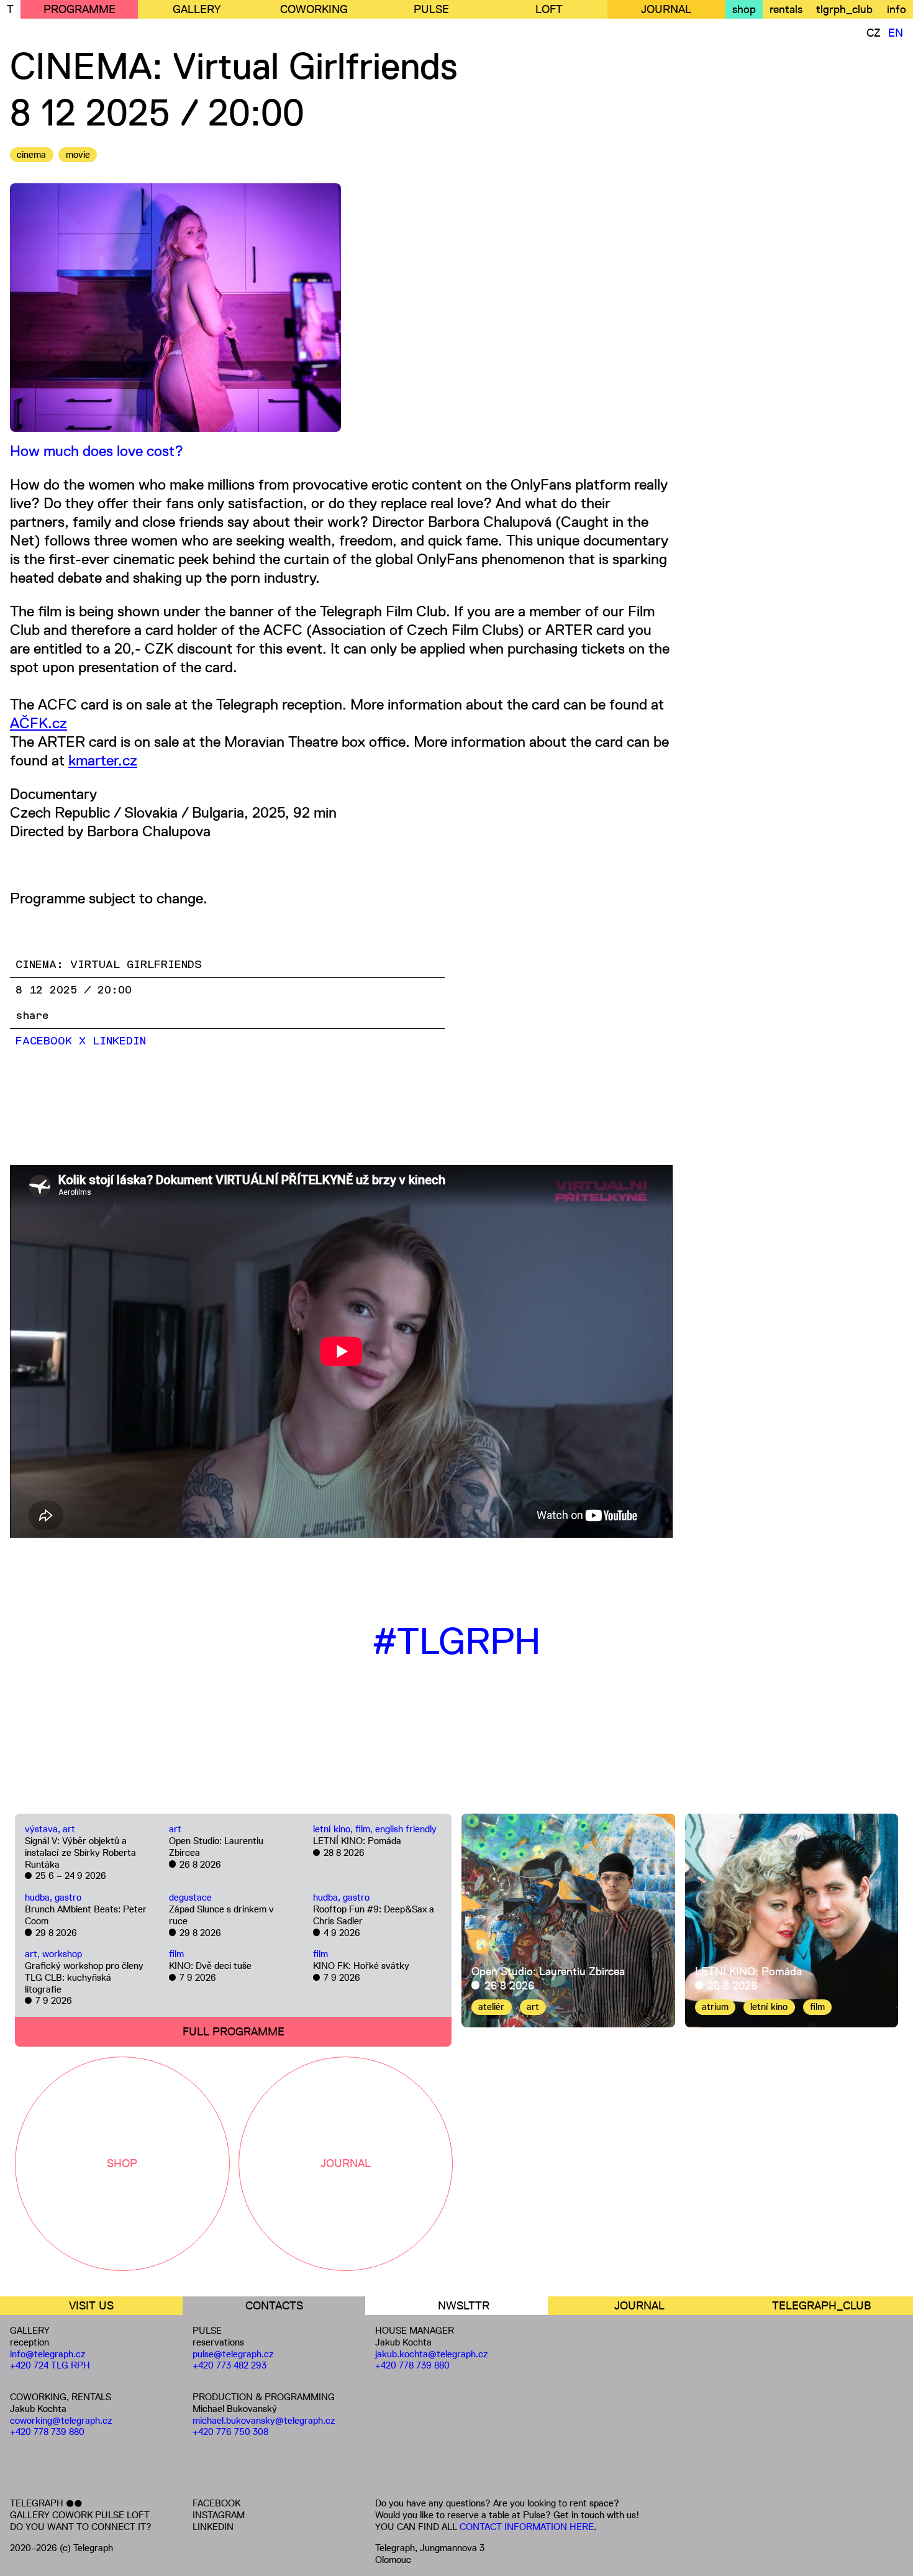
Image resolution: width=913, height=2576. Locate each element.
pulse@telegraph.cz (233, 2354)
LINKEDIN (213, 2527)
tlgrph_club (844, 9)
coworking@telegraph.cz (61, 2420)
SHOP (122, 2163)
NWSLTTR (464, 2306)
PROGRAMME (79, 9)
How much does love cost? (97, 451)
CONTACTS (274, 2306)
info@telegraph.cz (48, 2354)
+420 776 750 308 (230, 2432)
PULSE (431, 9)
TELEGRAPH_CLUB (822, 2306)
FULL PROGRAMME (234, 2032)
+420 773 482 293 (229, 2365)
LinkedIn (119, 1041)
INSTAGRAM (219, 2515)
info (897, 9)
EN (896, 33)
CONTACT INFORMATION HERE (527, 2527)
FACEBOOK (216, 2503)
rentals (786, 9)
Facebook (44, 1041)
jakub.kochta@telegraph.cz (432, 2354)
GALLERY (197, 9)
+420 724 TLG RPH (50, 2365)
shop (744, 9)
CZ (874, 33)
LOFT (549, 9)
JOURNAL (666, 9)
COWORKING (314, 9)
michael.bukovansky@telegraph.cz (264, 2420)
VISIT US (91, 2306)
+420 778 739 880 (47, 2432)
